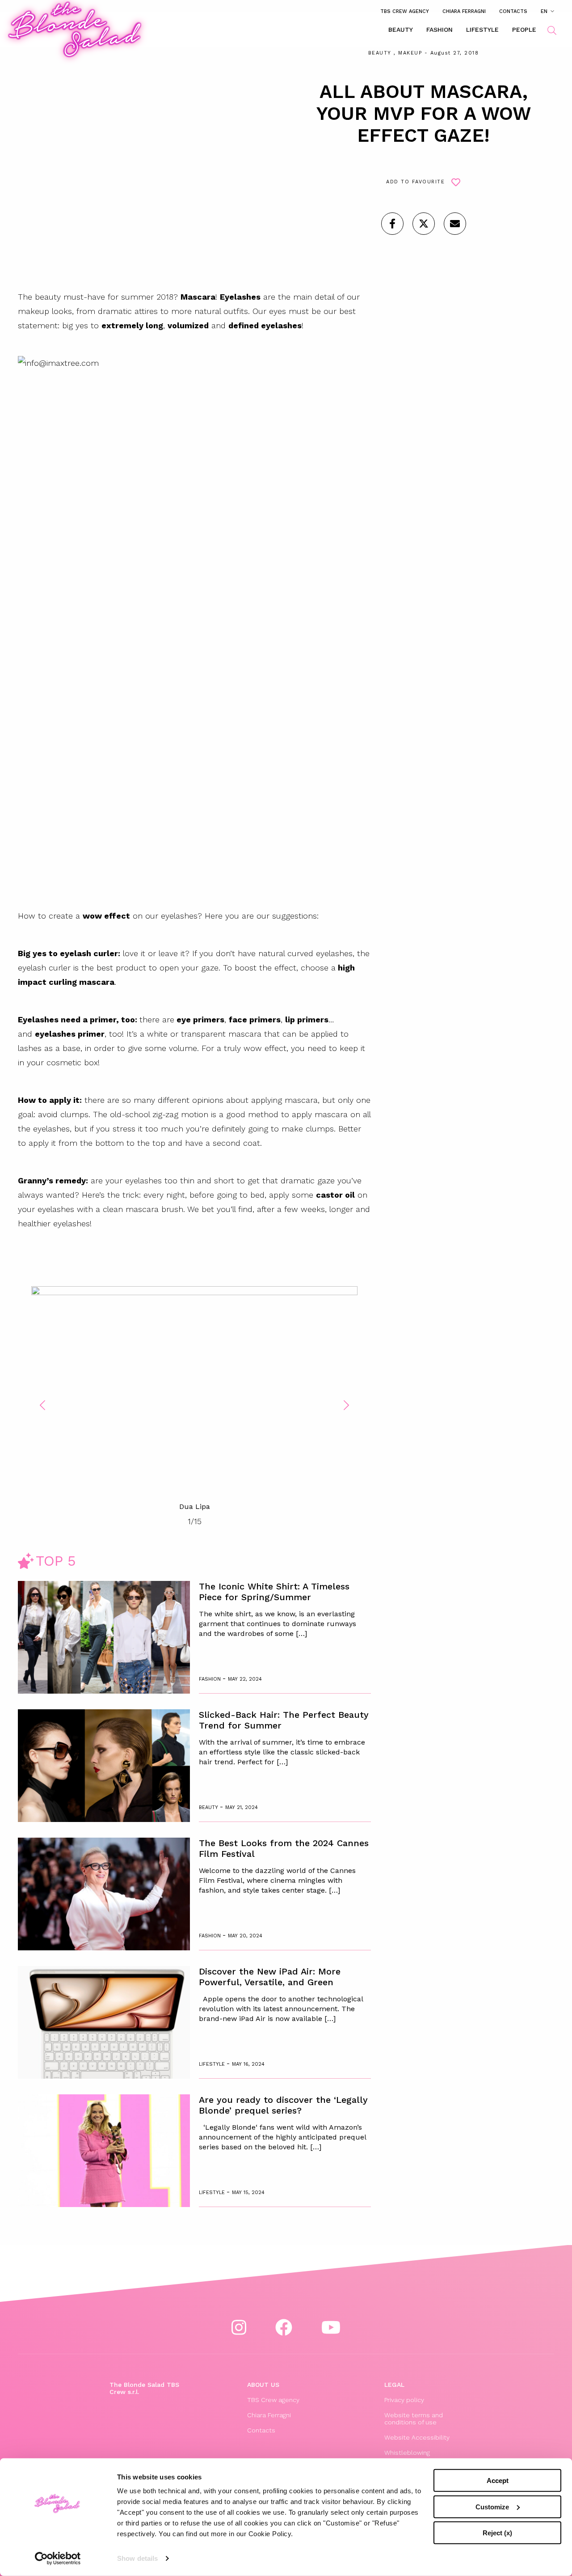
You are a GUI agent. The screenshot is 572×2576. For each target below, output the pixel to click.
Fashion (440, 30)
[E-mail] (455, 224)
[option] (194, 1399)
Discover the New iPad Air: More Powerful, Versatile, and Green (270, 1977)
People (524, 30)
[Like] (392, 224)
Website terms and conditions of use (414, 2419)
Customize (492, 2506)
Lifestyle (482, 30)
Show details (137, 2558)
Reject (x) (497, 2533)
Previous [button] (42, 1405)
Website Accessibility (417, 2437)
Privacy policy (404, 2400)
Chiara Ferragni (464, 11)
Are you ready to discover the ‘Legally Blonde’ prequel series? (283, 2105)
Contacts (513, 11)
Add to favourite (415, 182)
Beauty (401, 30)
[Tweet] (424, 224)
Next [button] (346, 1405)
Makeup (410, 53)
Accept (498, 2481)
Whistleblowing (407, 2453)
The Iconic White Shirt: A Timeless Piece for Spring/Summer (274, 1592)
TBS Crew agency (405, 11)
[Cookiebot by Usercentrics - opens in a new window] (58, 2559)
